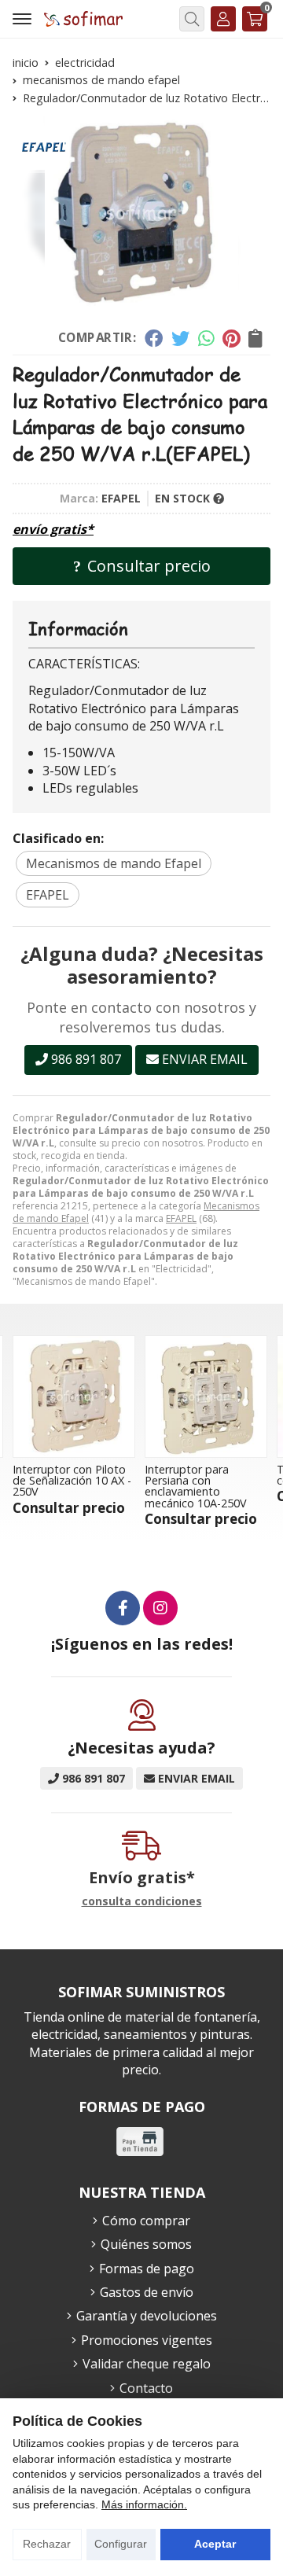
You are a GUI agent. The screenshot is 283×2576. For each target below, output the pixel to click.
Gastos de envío (147, 2292)
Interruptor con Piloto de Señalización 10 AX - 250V (72, 1481)
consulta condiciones (142, 1902)
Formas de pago (147, 2269)
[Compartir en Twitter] (180, 338)
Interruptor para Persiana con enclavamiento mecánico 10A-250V (196, 1486)
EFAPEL (181, 1218)
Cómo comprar (146, 2221)
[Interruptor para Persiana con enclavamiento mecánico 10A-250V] (206, 1397)
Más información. (144, 2504)
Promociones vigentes (147, 2340)
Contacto (146, 2388)
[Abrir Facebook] (123, 1608)
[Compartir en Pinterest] (231, 338)
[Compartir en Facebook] (154, 338)
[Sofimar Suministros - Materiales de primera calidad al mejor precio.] (83, 18)
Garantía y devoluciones (147, 2316)
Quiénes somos (146, 2244)
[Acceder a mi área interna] (223, 19)
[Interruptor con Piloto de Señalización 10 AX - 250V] (74, 1397)
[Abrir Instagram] (160, 1608)
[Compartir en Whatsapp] (206, 338)
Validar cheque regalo (147, 2364)
